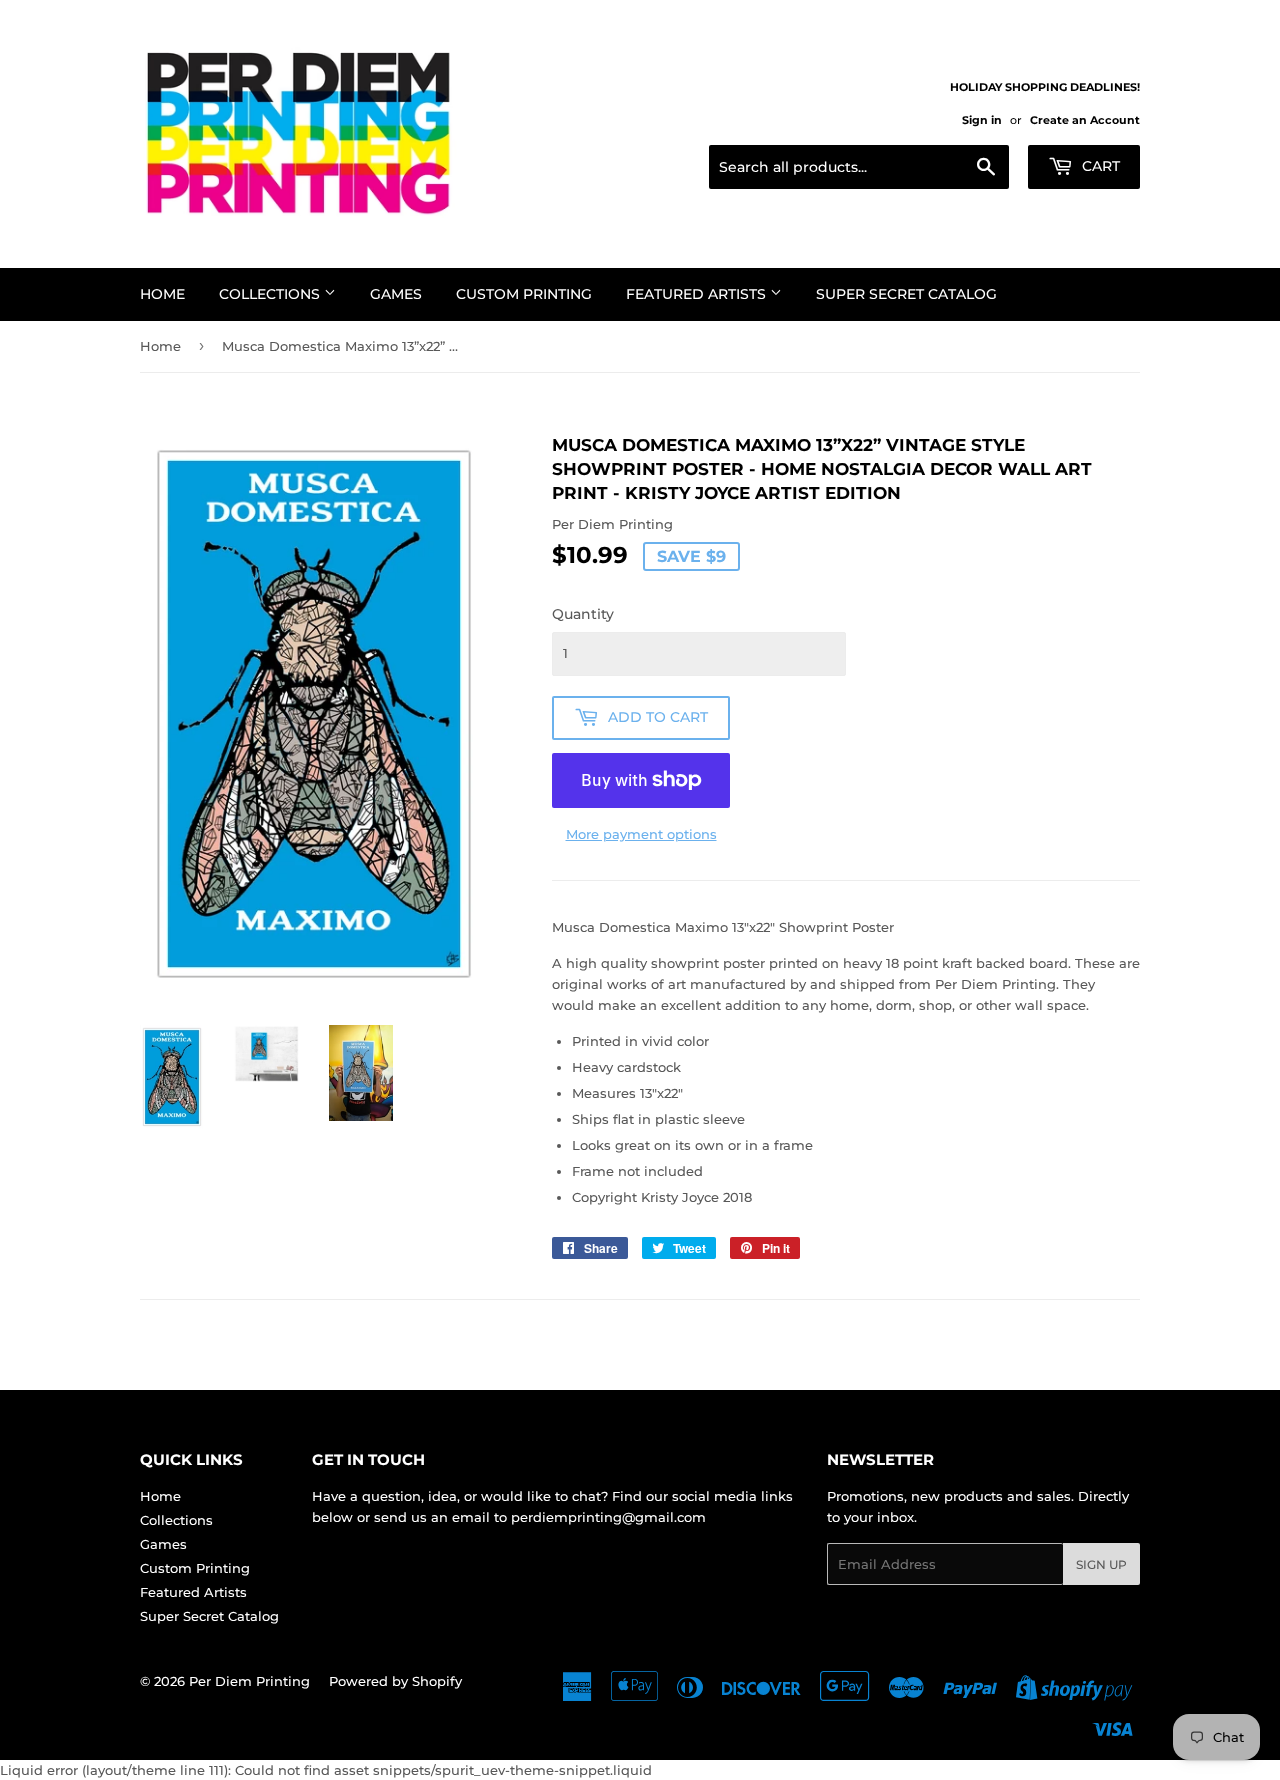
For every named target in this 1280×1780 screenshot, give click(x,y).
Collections (271, 294)
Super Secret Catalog (906, 294)
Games (396, 294)
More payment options (641, 834)
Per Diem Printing (249, 1681)
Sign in (982, 120)
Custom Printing (524, 294)
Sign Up (1101, 1564)
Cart (1099, 166)
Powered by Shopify (395, 1681)
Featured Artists (698, 294)
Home (162, 294)
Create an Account (1085, 120)
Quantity (583, 614)
